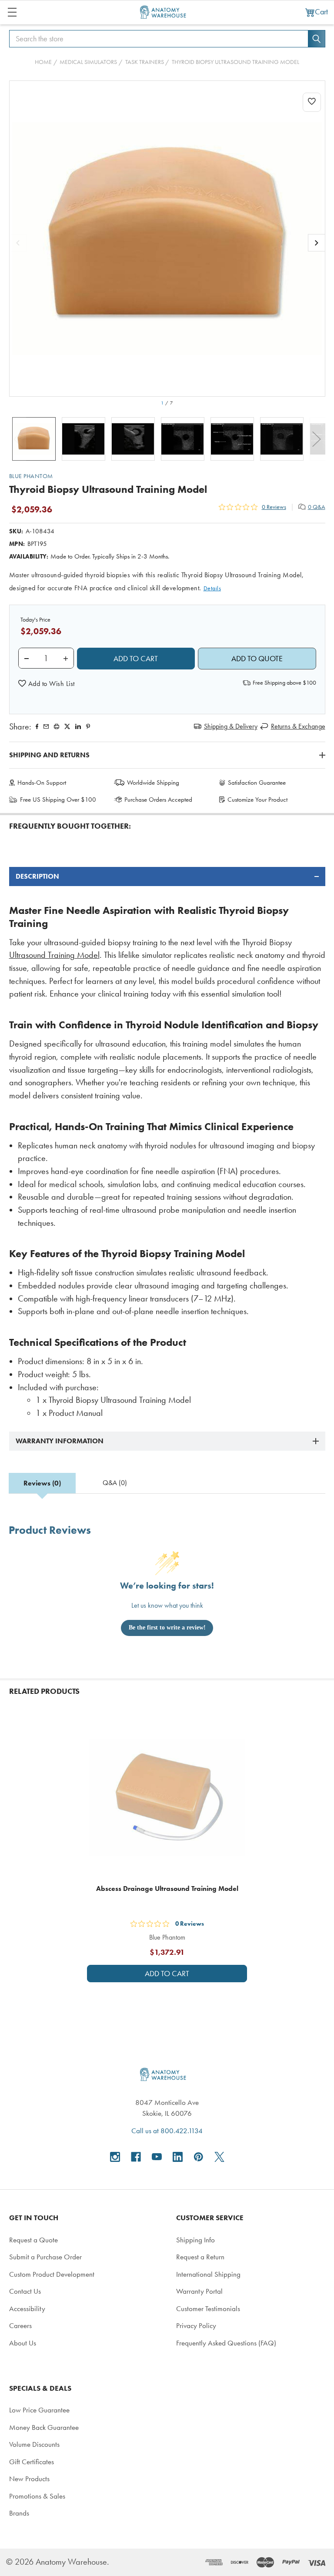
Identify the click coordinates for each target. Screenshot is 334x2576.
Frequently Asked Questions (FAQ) (226, 2343)
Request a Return (200, 2257)
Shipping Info (195, 2240)
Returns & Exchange (298, 726)
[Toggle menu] (12, 12)
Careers (20, 2325)
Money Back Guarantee (44, 2427)
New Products (29, 2479)
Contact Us (25, 2291)
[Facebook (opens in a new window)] (136, 2157)
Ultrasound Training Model (54, 955)
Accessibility (27, 2308)
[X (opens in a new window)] (219, 2157)
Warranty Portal (199, 2291)
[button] (47, 684)
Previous (18, 439)
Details (212, 588)
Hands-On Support (42, 783)
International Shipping (208, 2274)
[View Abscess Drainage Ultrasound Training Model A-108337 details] (167, 1797)
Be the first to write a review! (167, 1628)
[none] (167, 239)
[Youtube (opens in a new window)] (157, 2157)
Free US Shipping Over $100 (58, 800)
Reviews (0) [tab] (42, 1483)
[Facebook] (37, 726)
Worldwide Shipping (153, 783)
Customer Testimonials (208, 2308)
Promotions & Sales (37, 2496)
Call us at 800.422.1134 (167, 2131)
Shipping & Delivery (231, 726)
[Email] (46, 726)
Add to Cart (167, 1974)
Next (317, 439)
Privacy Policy (196, 2325)
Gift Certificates (32, 2462)
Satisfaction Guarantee (257, 783)
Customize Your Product (257, 800)
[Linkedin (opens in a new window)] (78, 726)
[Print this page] (57, 726)
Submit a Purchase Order (45, 2257)
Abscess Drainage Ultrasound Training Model (167, 1889)
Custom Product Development (52, 2274)
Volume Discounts (34, 2444)
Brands (19, 2513)
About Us (23, 2343)
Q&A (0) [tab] (115, 1483)
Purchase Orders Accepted (158, 800)
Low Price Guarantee (39, 2410)
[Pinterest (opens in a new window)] (88, 726)
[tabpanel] (167, 1143)
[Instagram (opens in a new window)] (115, 2157)
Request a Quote (33, 2240)
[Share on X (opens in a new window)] (67, 726)
